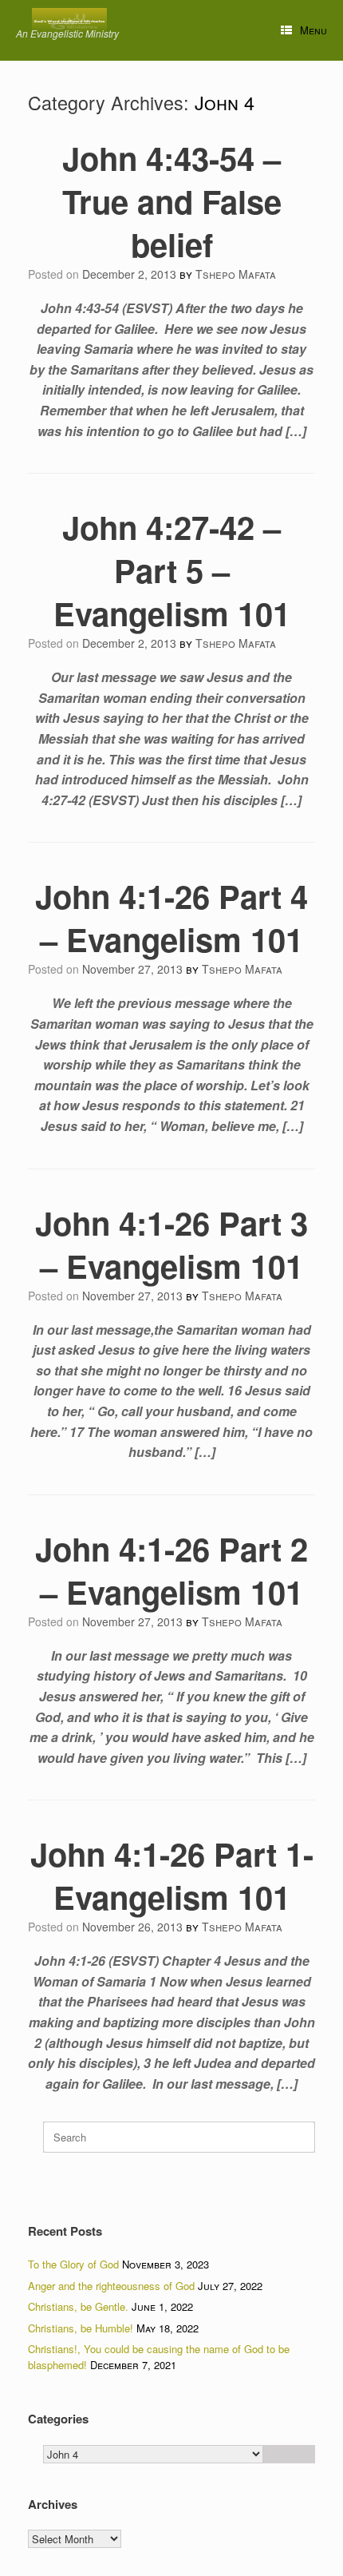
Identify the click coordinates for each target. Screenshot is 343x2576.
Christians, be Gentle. (78, 2306)
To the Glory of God (73, 2264)
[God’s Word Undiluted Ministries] (69, 21)
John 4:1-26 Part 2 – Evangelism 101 (171, 1570)
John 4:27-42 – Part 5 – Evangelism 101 (172, 570)
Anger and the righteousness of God (111, 2286)
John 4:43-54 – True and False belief (172, 201)
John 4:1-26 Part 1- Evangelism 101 (172, 1875)
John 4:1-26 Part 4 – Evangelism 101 (171, 917)
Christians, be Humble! (81, 2328)
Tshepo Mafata (236, 274)
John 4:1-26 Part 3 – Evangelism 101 (171, 1244)
